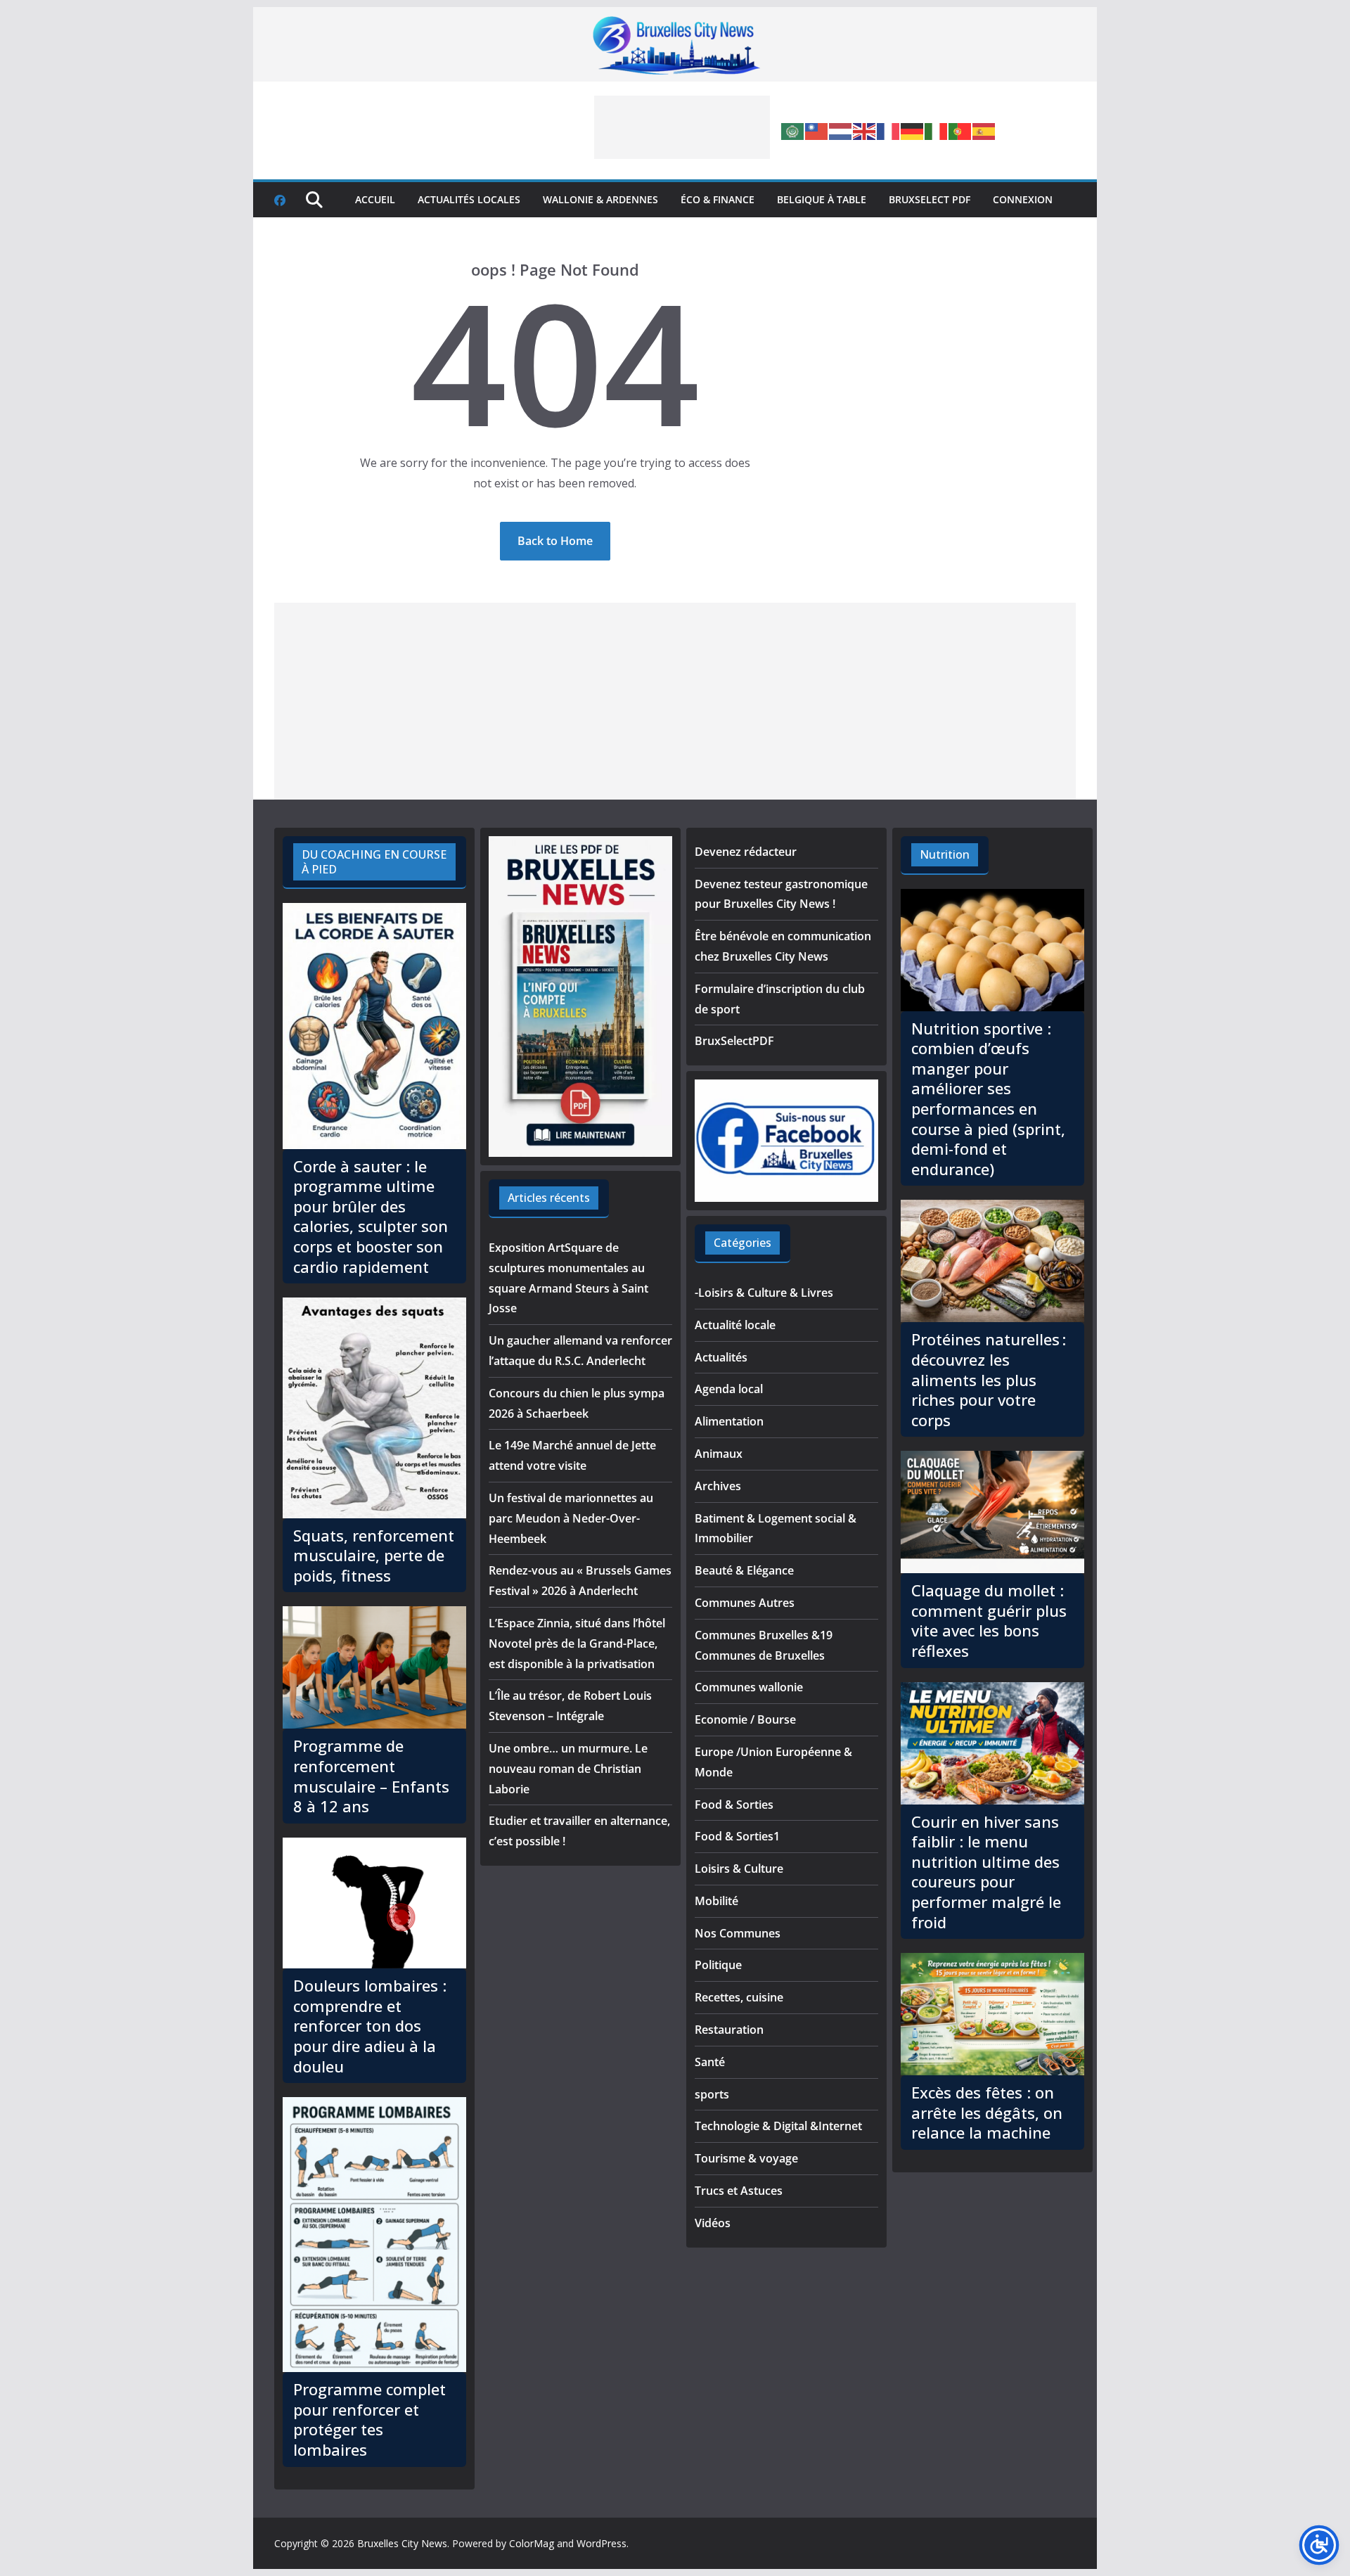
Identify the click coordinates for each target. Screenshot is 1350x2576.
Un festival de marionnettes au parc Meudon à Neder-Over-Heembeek (571, 1518)
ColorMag (532, 2543)
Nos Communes (738, 1933)
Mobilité (716, 1901)
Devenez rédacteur (746, 852)
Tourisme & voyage (746, 2158)
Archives (718, 1486)
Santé (710, 2062)
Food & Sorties (734, 1805)
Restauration (729, 2030)
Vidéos (713, 2223)
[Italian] (937, 130)
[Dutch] (841, 130)
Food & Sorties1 (737, 1836)
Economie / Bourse (745, 1719)
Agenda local (729, 1389)
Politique (718, 1965)
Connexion (1023, 199)
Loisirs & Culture (739, 1869)
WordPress (602, 2543)
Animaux (719, 1454)
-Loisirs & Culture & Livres (764, 1293)
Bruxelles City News (402, 2543)
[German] (913, 130)
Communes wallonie (749, 1687)
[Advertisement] (682, 127)
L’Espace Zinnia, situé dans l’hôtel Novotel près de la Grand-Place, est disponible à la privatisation (577, 1643)
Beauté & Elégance (744, 1570)
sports (712, 2094)
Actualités (721, 1357)
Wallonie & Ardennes (600, 199)
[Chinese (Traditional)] (817, 130)
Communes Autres (745, 1603)
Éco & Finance (718, 199)
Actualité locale (735, 1325)
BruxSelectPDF (734, 1041)
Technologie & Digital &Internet (778, 2126)
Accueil (375, 199)
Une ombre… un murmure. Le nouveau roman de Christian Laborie (568, 1769)
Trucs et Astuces (739, 2191)
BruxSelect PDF (930, 199)
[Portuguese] (960, 130)
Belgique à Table (822, 199)
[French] (889, 130)
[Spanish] (984, 130)
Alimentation (729, 1421)
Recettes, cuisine (739, 1997)
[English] (865, 130)
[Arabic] (793, 130)
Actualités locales (469, 199)
